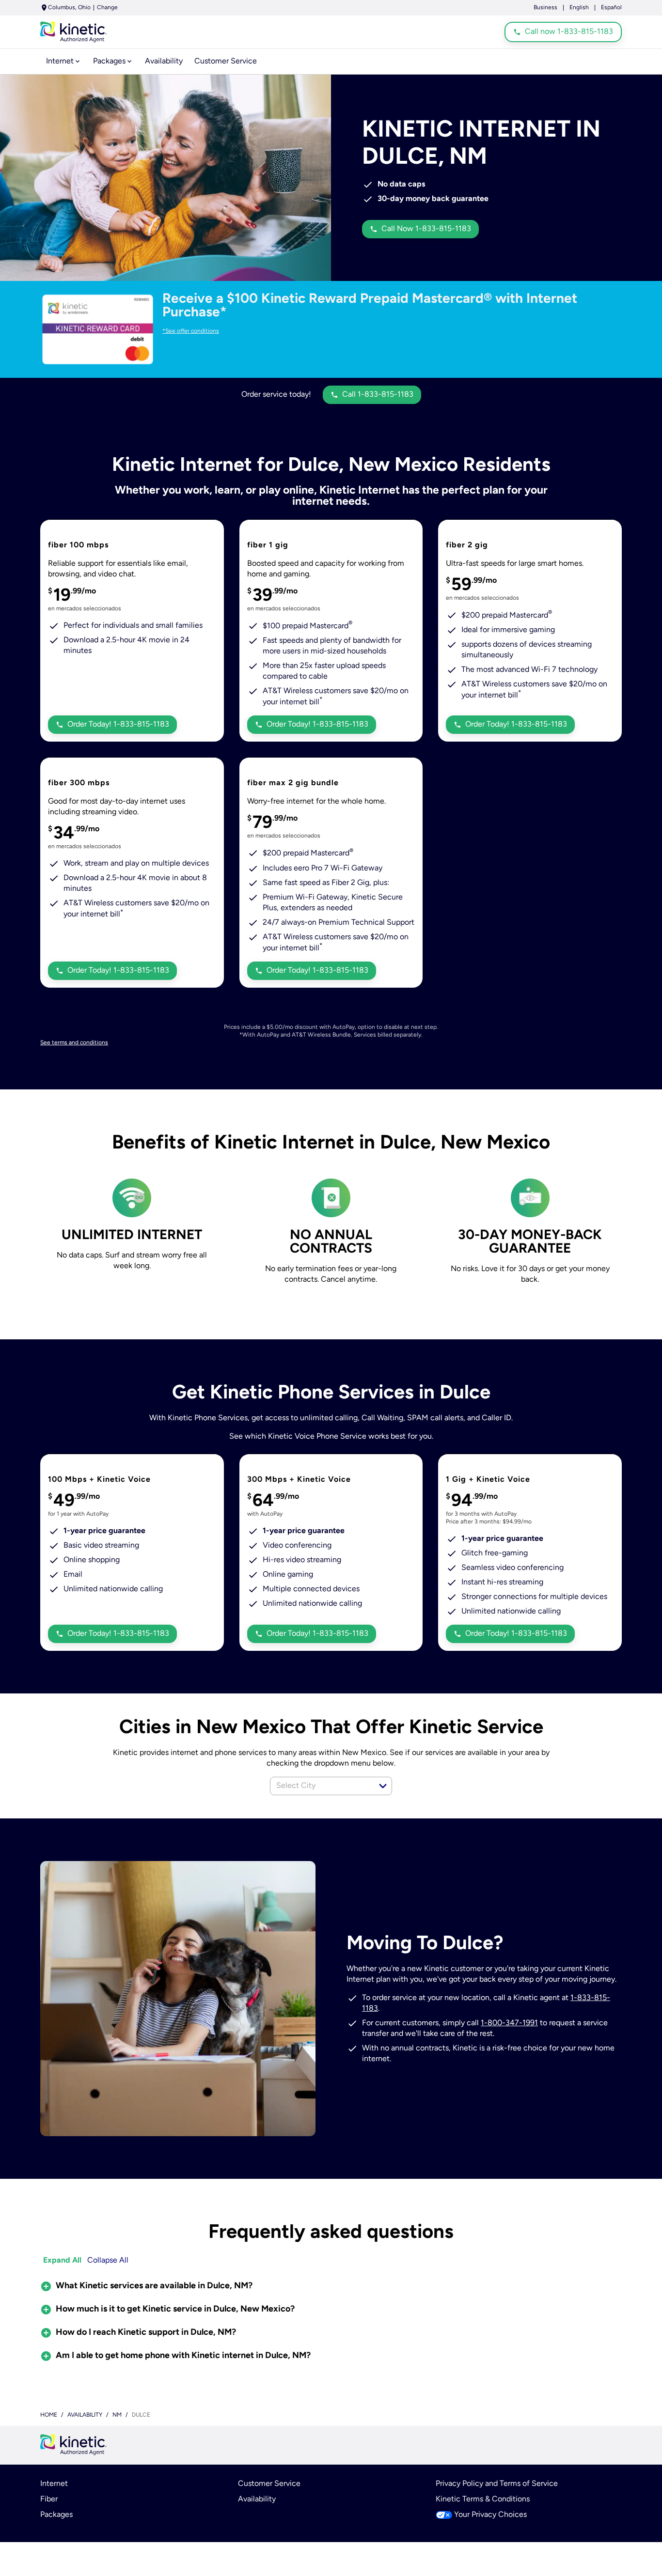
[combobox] (320, 1786)
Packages (56, 2515)
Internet (54, 2484)
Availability (257, 2499)
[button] (383, 1786)
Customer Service (269, 2484)
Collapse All (108, 2261)
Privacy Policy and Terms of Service (497, 2484)
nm (117, 2415)
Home (49, 2415)
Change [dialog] (107, 8)
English (579, 8)
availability (85, 2415)
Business (545, 8)
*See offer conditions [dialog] (191, 331)
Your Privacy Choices (490, 2515)
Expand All (62, 2261)
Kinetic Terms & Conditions (483, 2499)
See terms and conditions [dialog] (74, 1043)
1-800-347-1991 (509, 2023)
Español (611, 8)
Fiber (49, 2499)
